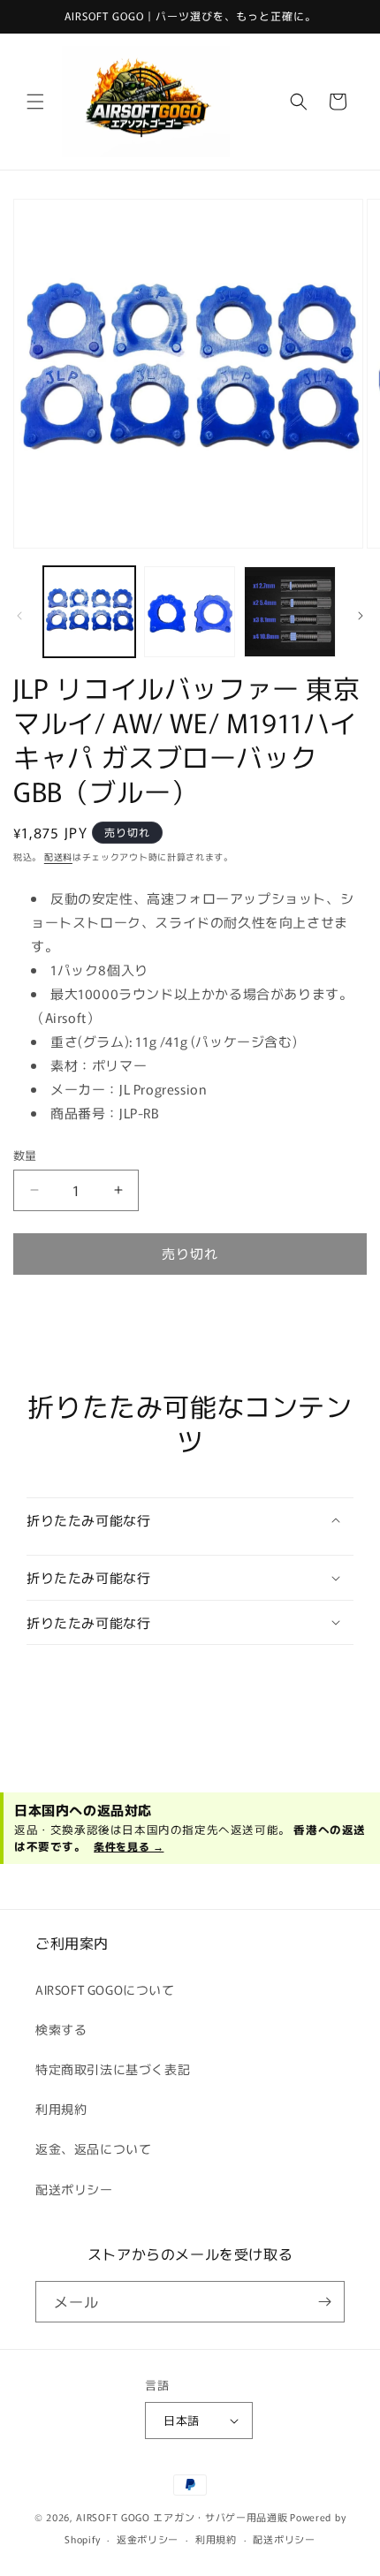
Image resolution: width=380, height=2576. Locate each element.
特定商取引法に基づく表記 (113, 2069)
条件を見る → (129, 1846)
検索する (61, 2029)
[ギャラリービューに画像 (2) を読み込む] (190, 612)
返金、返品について (93, 2148)
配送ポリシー (74, 2189)
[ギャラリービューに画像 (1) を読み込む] (89, 612)
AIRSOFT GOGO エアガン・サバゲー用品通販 (182, 2517)
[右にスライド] (361, 616)
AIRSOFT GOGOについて (105, 1989)
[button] (35, 102)
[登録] (324, 2302)
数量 (25, 1155)
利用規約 (61, 2109)
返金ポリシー (148, 2539)
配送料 (58, 856)
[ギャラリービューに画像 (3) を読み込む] (290, 612)
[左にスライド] (19, 616)
